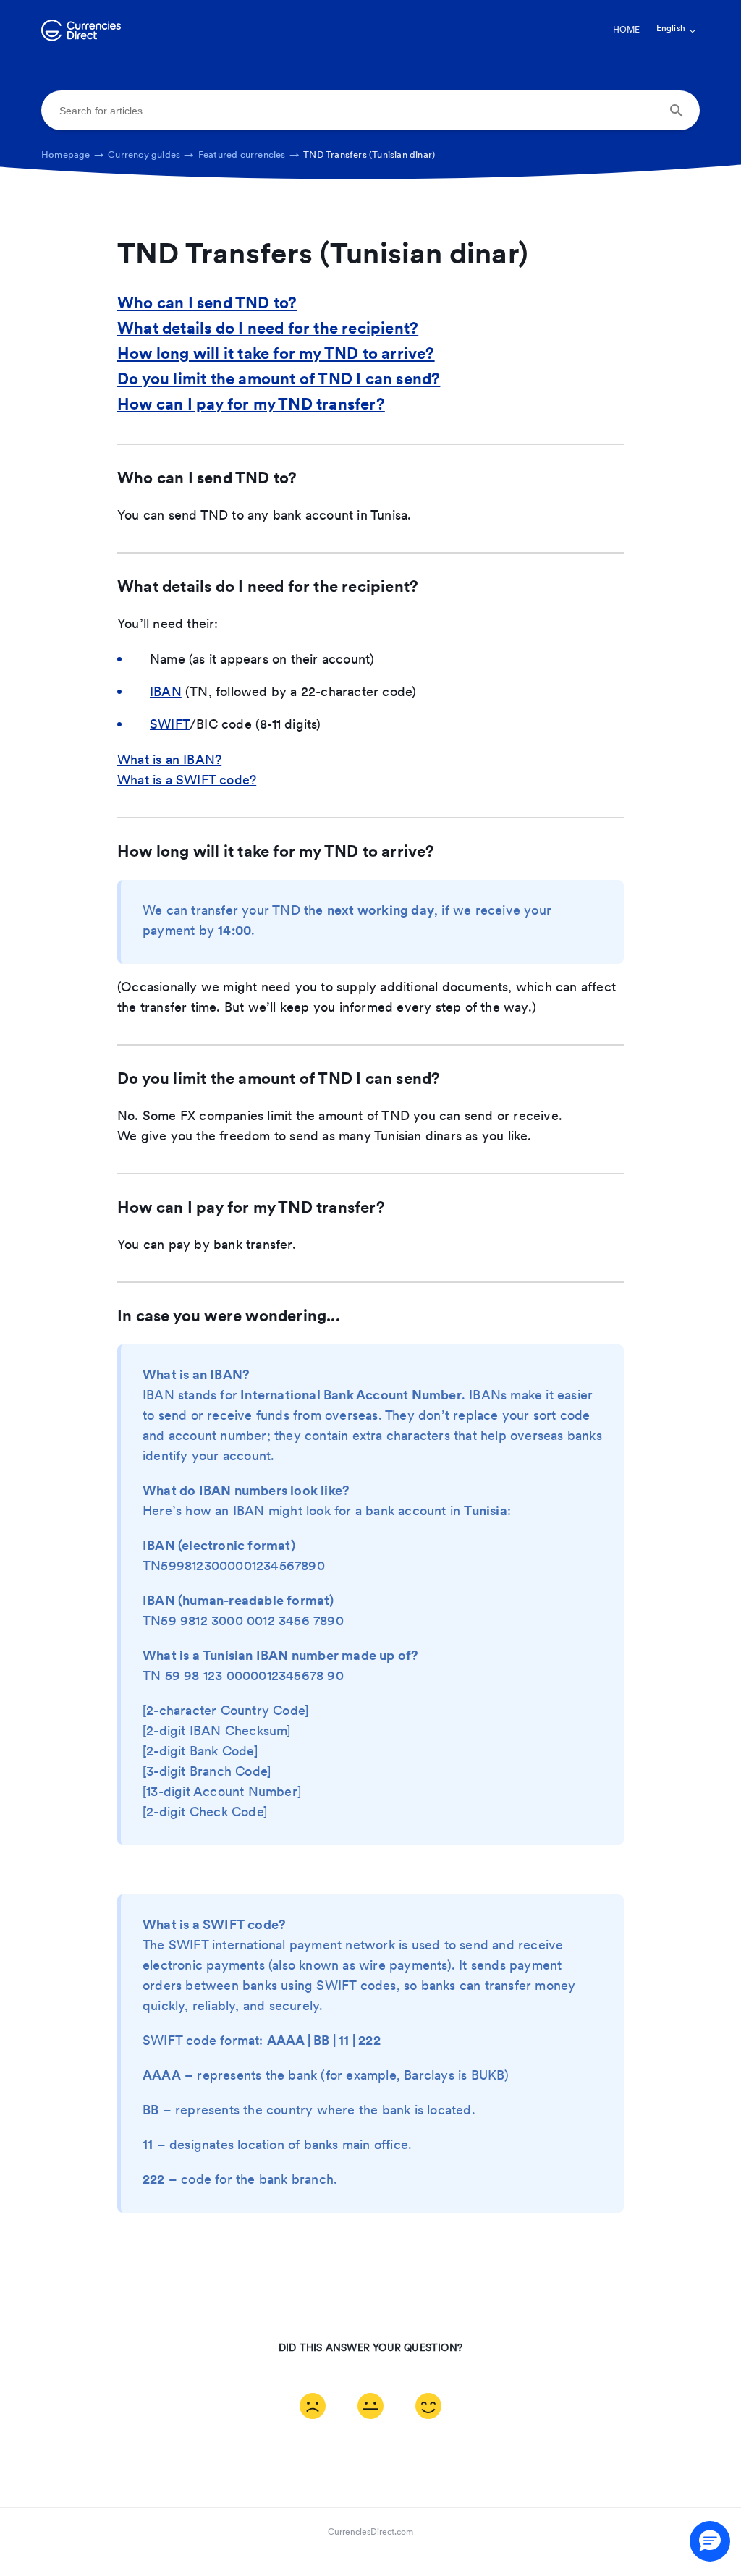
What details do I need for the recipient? (268, 330)
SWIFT (170, 726)
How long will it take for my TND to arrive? (276, 355)
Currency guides (151, 155)
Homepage (73, 155)
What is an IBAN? (169, 761)
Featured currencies (249, 155)
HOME (627, 30)
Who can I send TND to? (207, 304)
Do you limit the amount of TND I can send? (279, 380)
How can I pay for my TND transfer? (251, 406)
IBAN (166, 693)
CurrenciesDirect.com (370, 2533)
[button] (710, 2541)
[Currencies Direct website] (81, 38)
